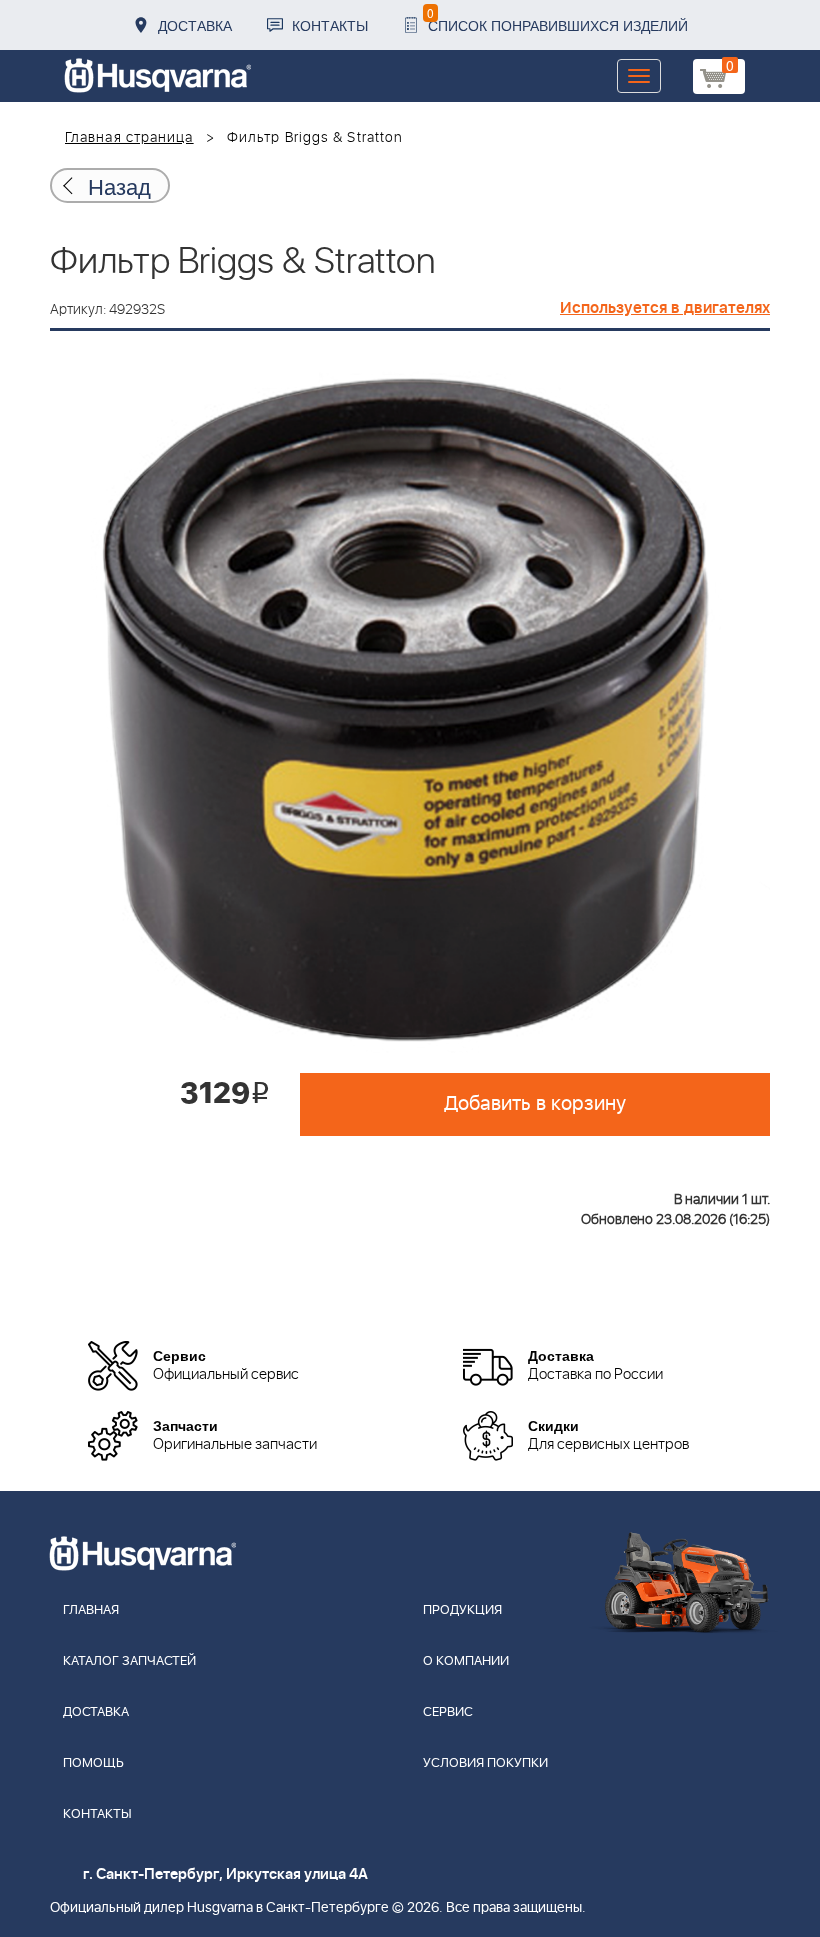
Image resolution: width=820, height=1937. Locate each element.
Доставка (195, 25)
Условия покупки (485, 1763)
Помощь (93, 1763)
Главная (91, 1610)
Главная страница (129, 138)
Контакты (330, 25)
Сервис (448, 1712)
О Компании (466, 1661)
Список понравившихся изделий (557, 19)
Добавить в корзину (535, 1104)
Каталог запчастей (129, 1661)
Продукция (462, 1610)
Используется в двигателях (665, 308)
